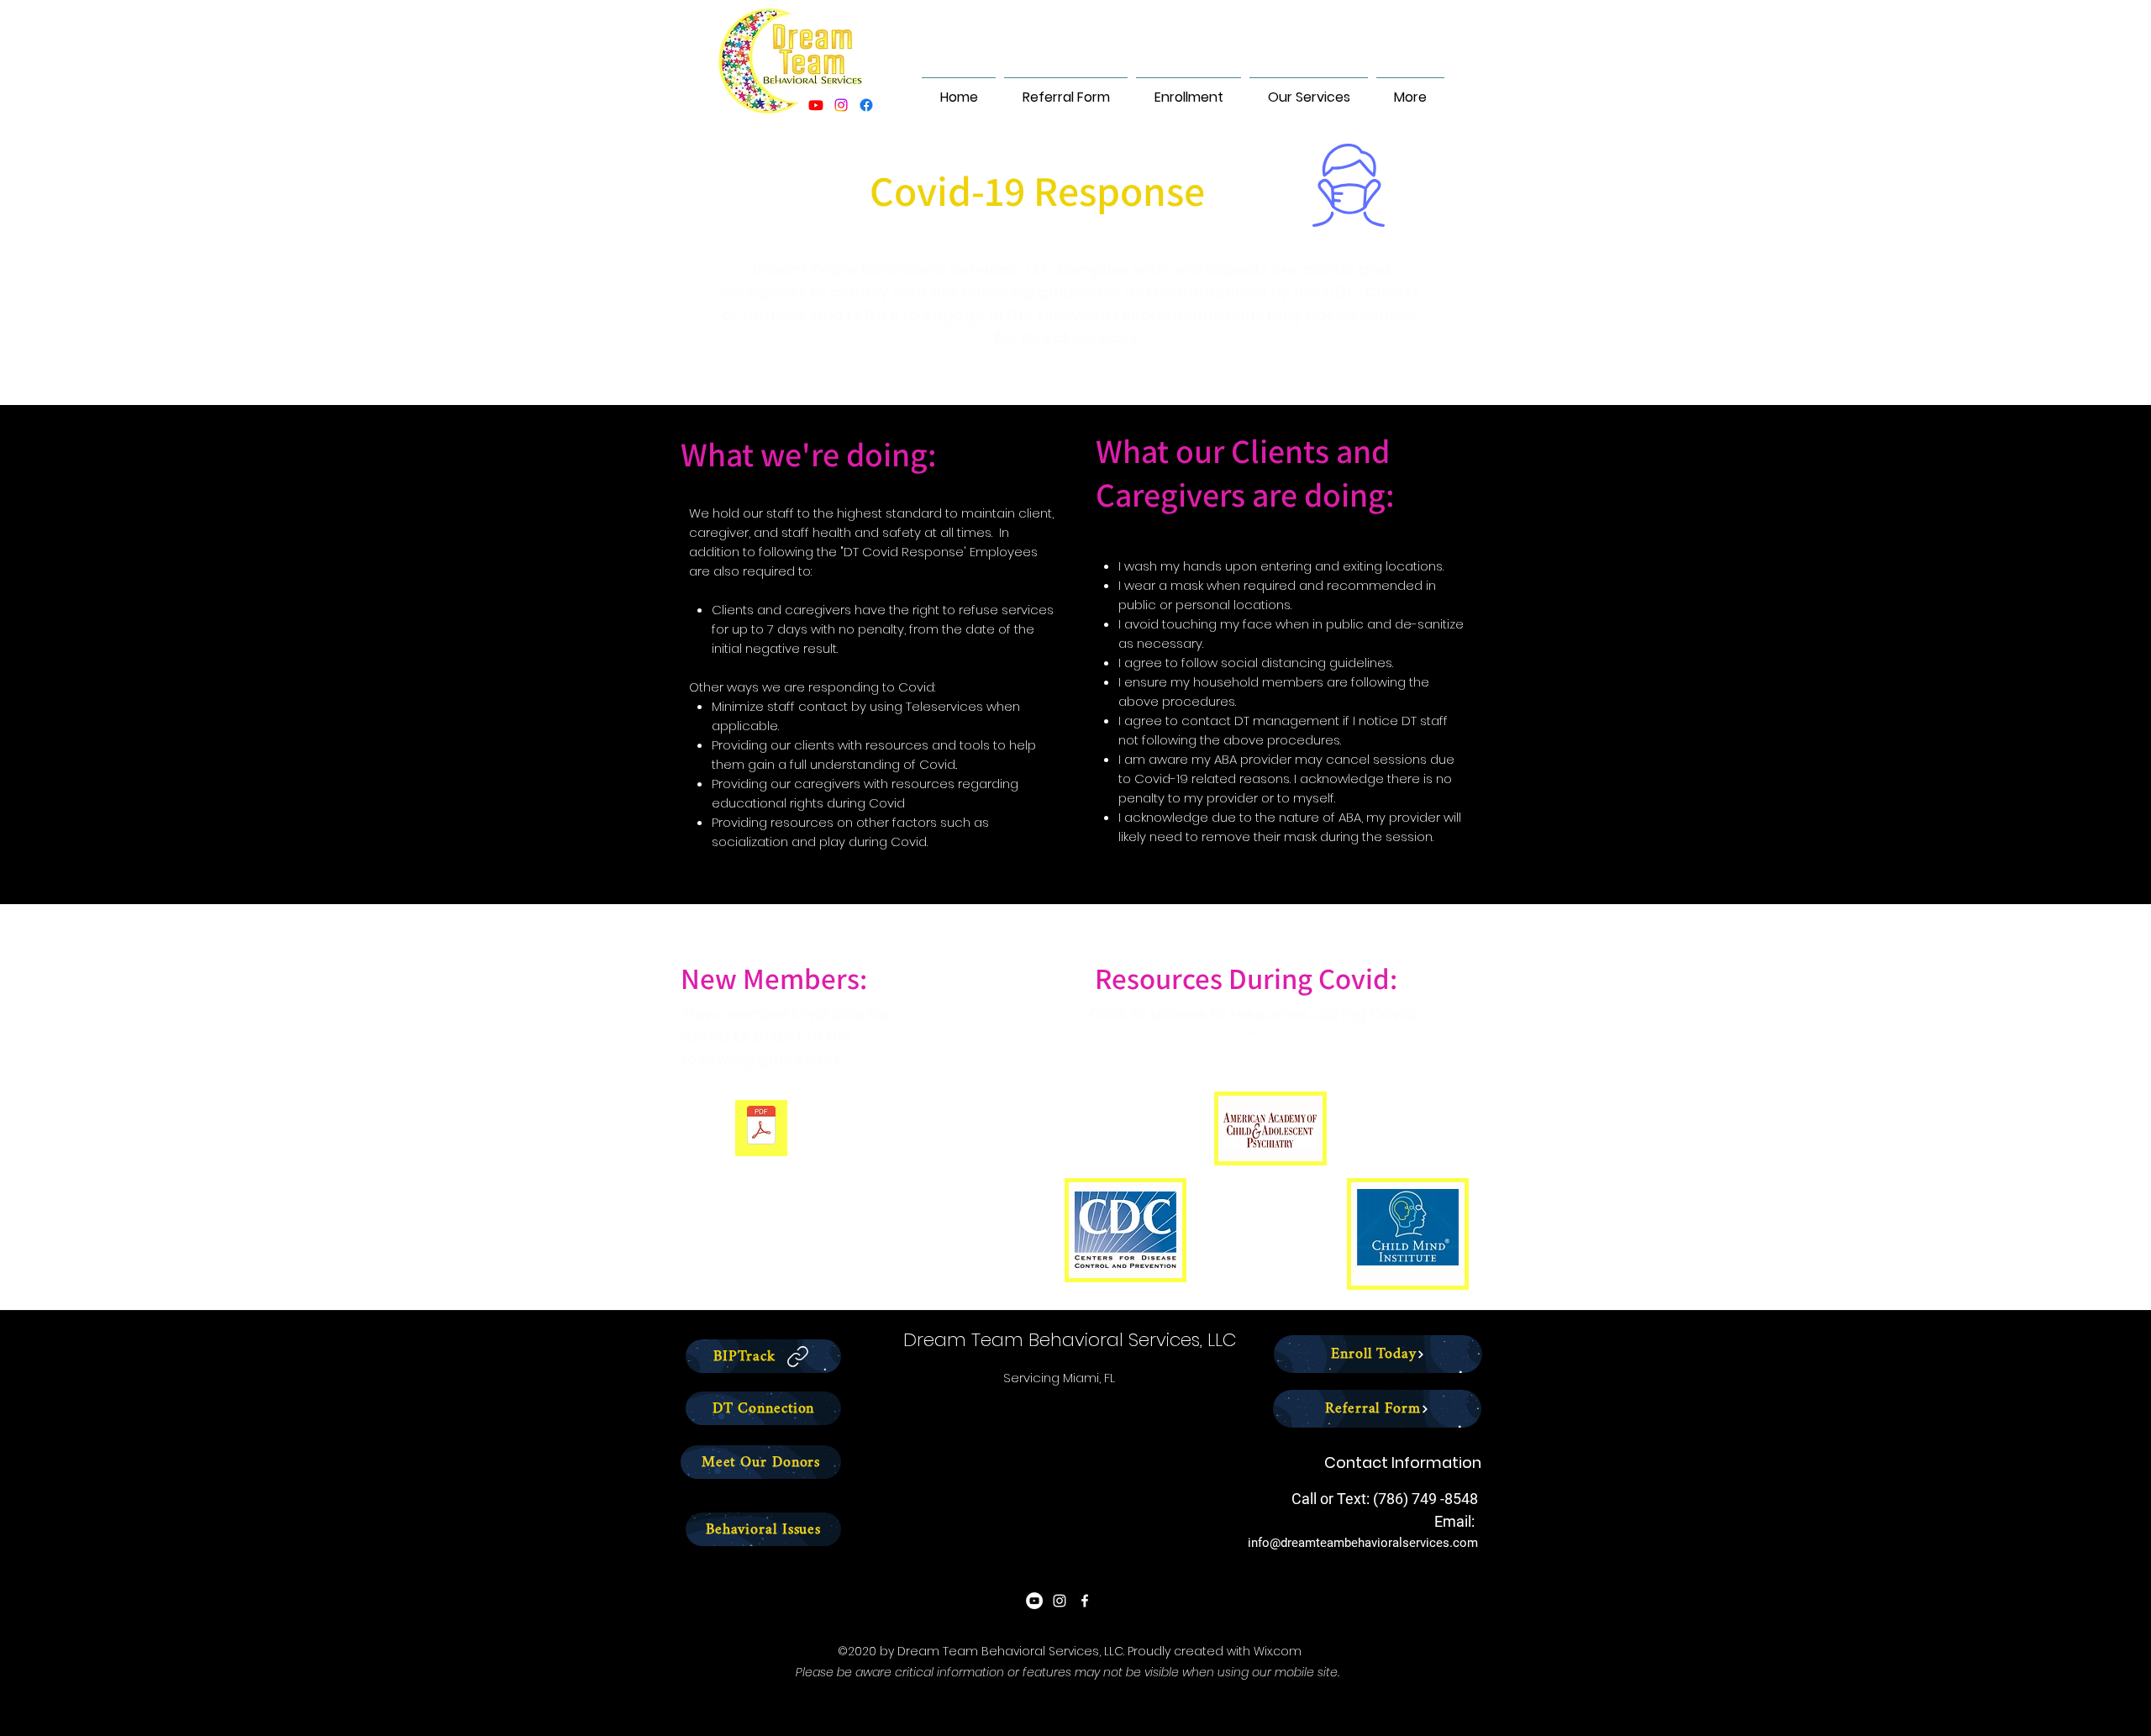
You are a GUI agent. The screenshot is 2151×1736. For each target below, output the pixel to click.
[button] (1189, 90)
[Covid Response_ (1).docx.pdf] (761, 1127)
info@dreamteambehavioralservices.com (1363, 1543)
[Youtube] (816, 105)
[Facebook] (866, 105)
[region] (1270, 1128)
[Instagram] (841, 105)
